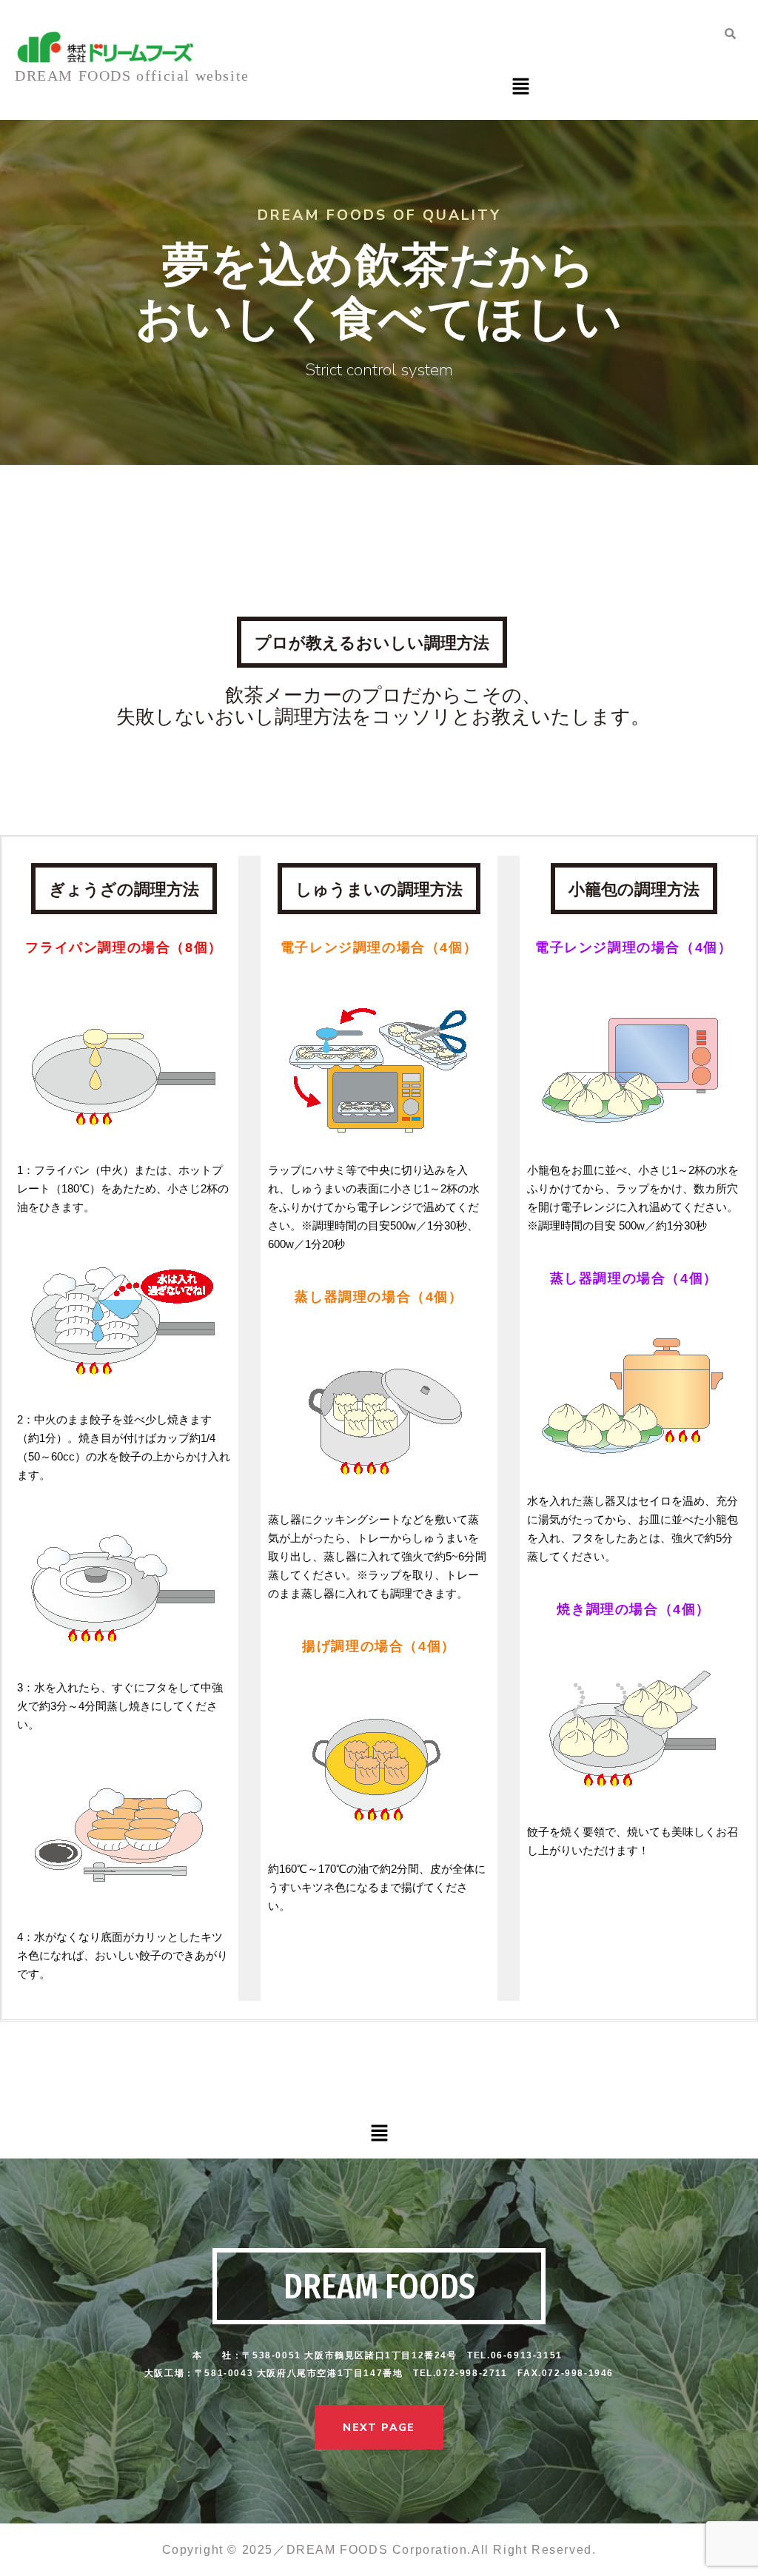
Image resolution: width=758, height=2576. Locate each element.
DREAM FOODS (379, 2287)
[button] (520, 88)
